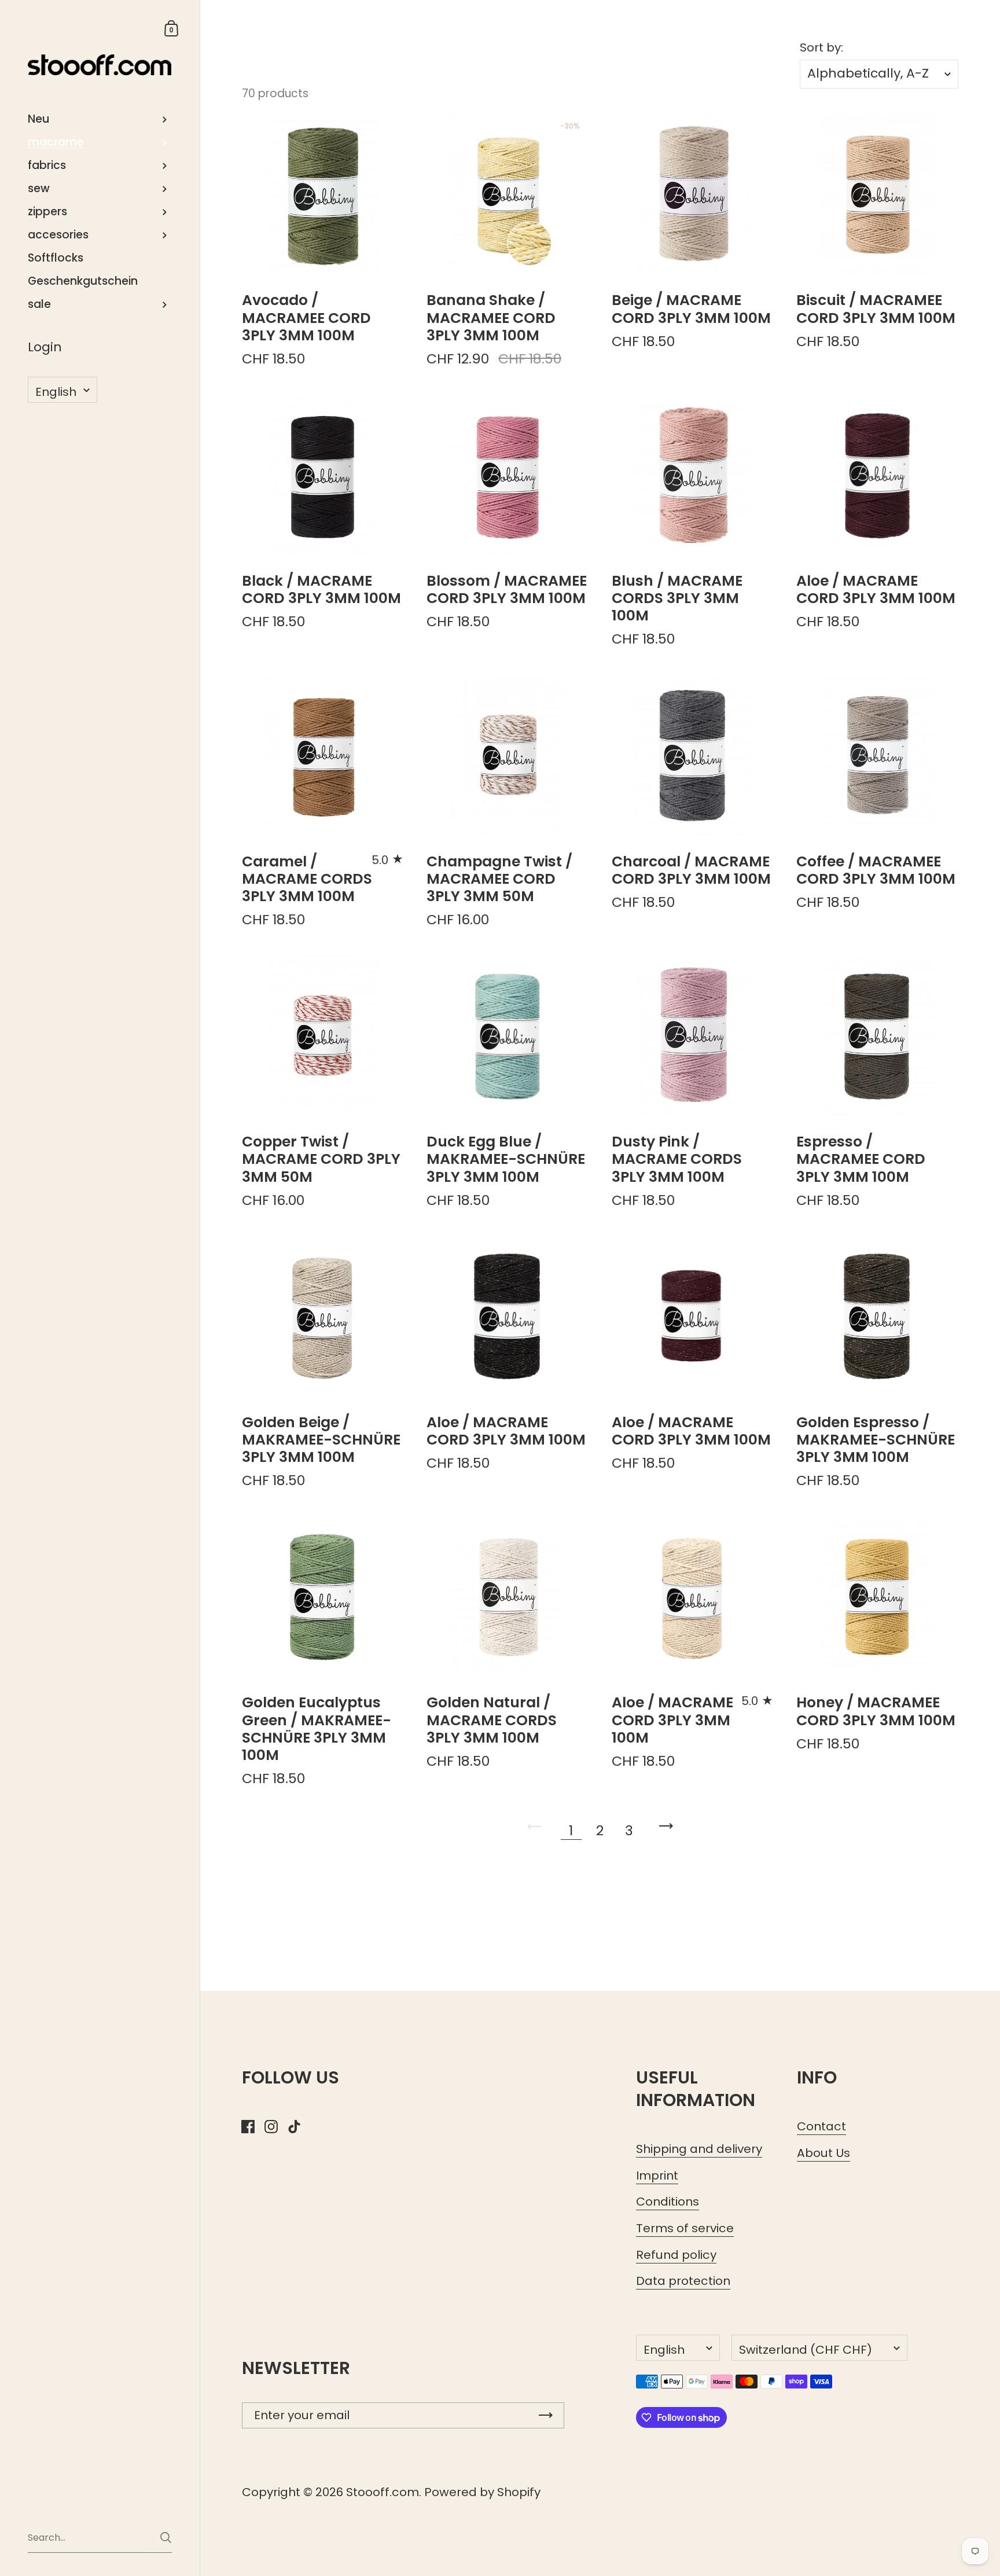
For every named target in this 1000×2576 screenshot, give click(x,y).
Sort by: (821, 47)
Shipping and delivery (699, 2149)
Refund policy (676, 2255)
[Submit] (166, 2538)
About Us (823, 2153)
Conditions (668, 2202)
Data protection (683, 2281)
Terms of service (685, 2228)
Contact (821, 2126)
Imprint (657, 2176)
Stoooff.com (383, 2492)
